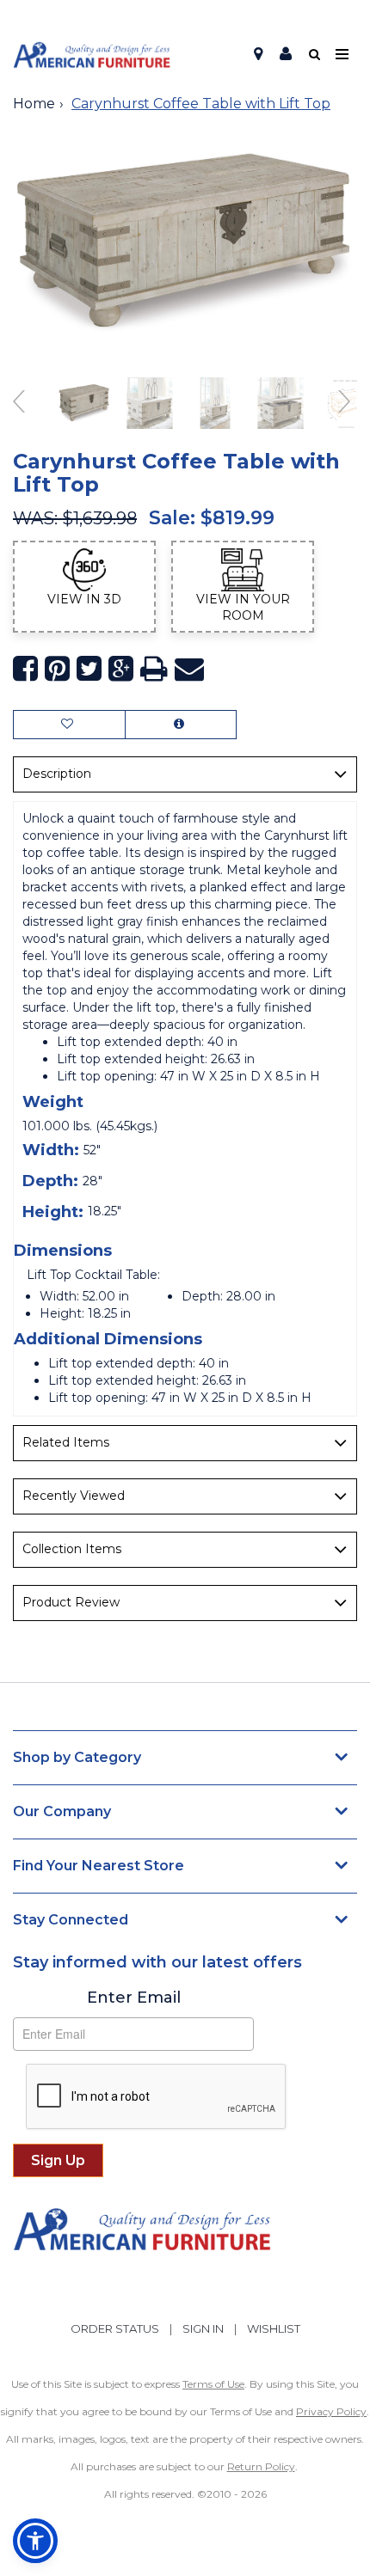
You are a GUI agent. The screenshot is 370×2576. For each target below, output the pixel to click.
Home (34, 104)
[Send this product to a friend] (189, 669)
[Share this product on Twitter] (89, 669)
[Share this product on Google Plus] (121, 669)
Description (57, 774)
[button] (286, 54)
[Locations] (258, 54)
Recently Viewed (74, 1496)
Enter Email (134, 1998)
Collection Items (72, 1549)
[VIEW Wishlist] (69, 725)
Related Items (66, 1442)
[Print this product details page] (154, 669)
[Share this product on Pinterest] (57, 669)
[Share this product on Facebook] (25, 669)
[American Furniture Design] (92, 55)
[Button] (343, 55)
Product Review (71, 1602)
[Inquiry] (181, 725)
